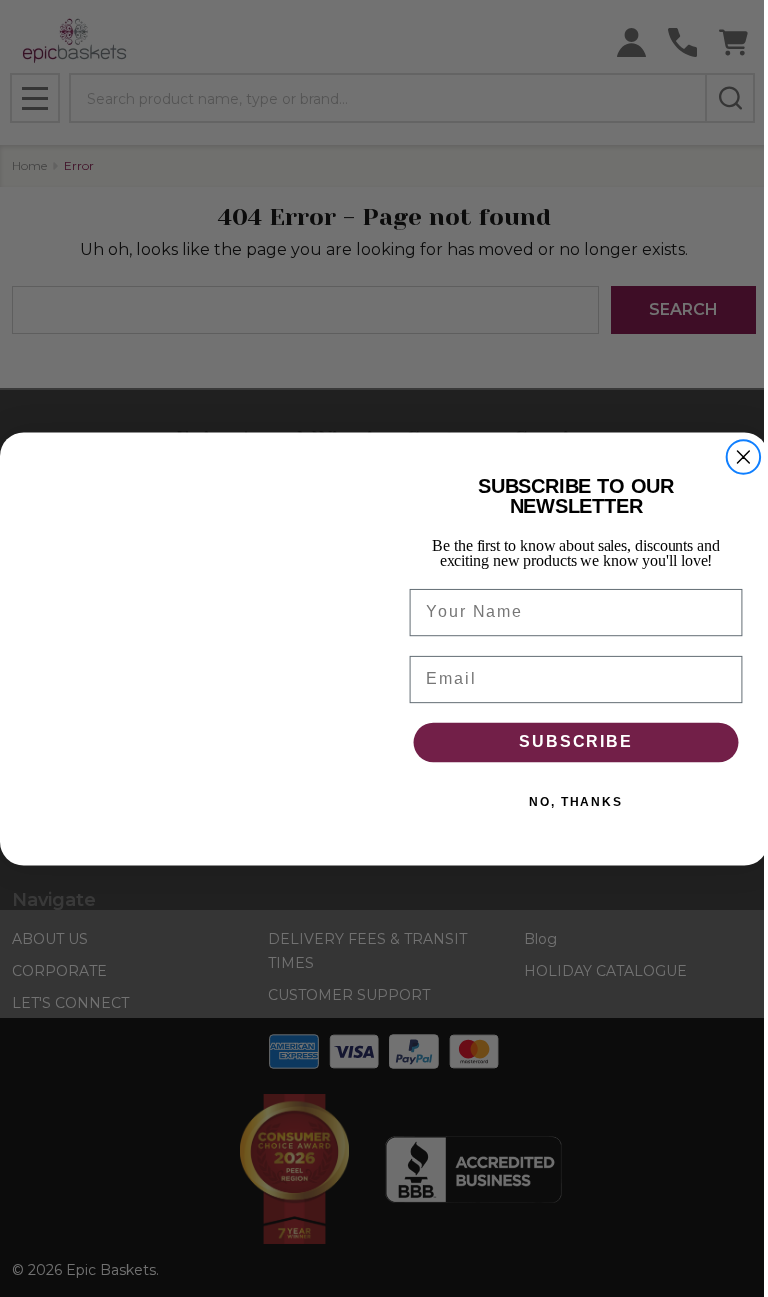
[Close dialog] (744, 457)
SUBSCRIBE (575, 741)
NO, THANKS (576, 801)
